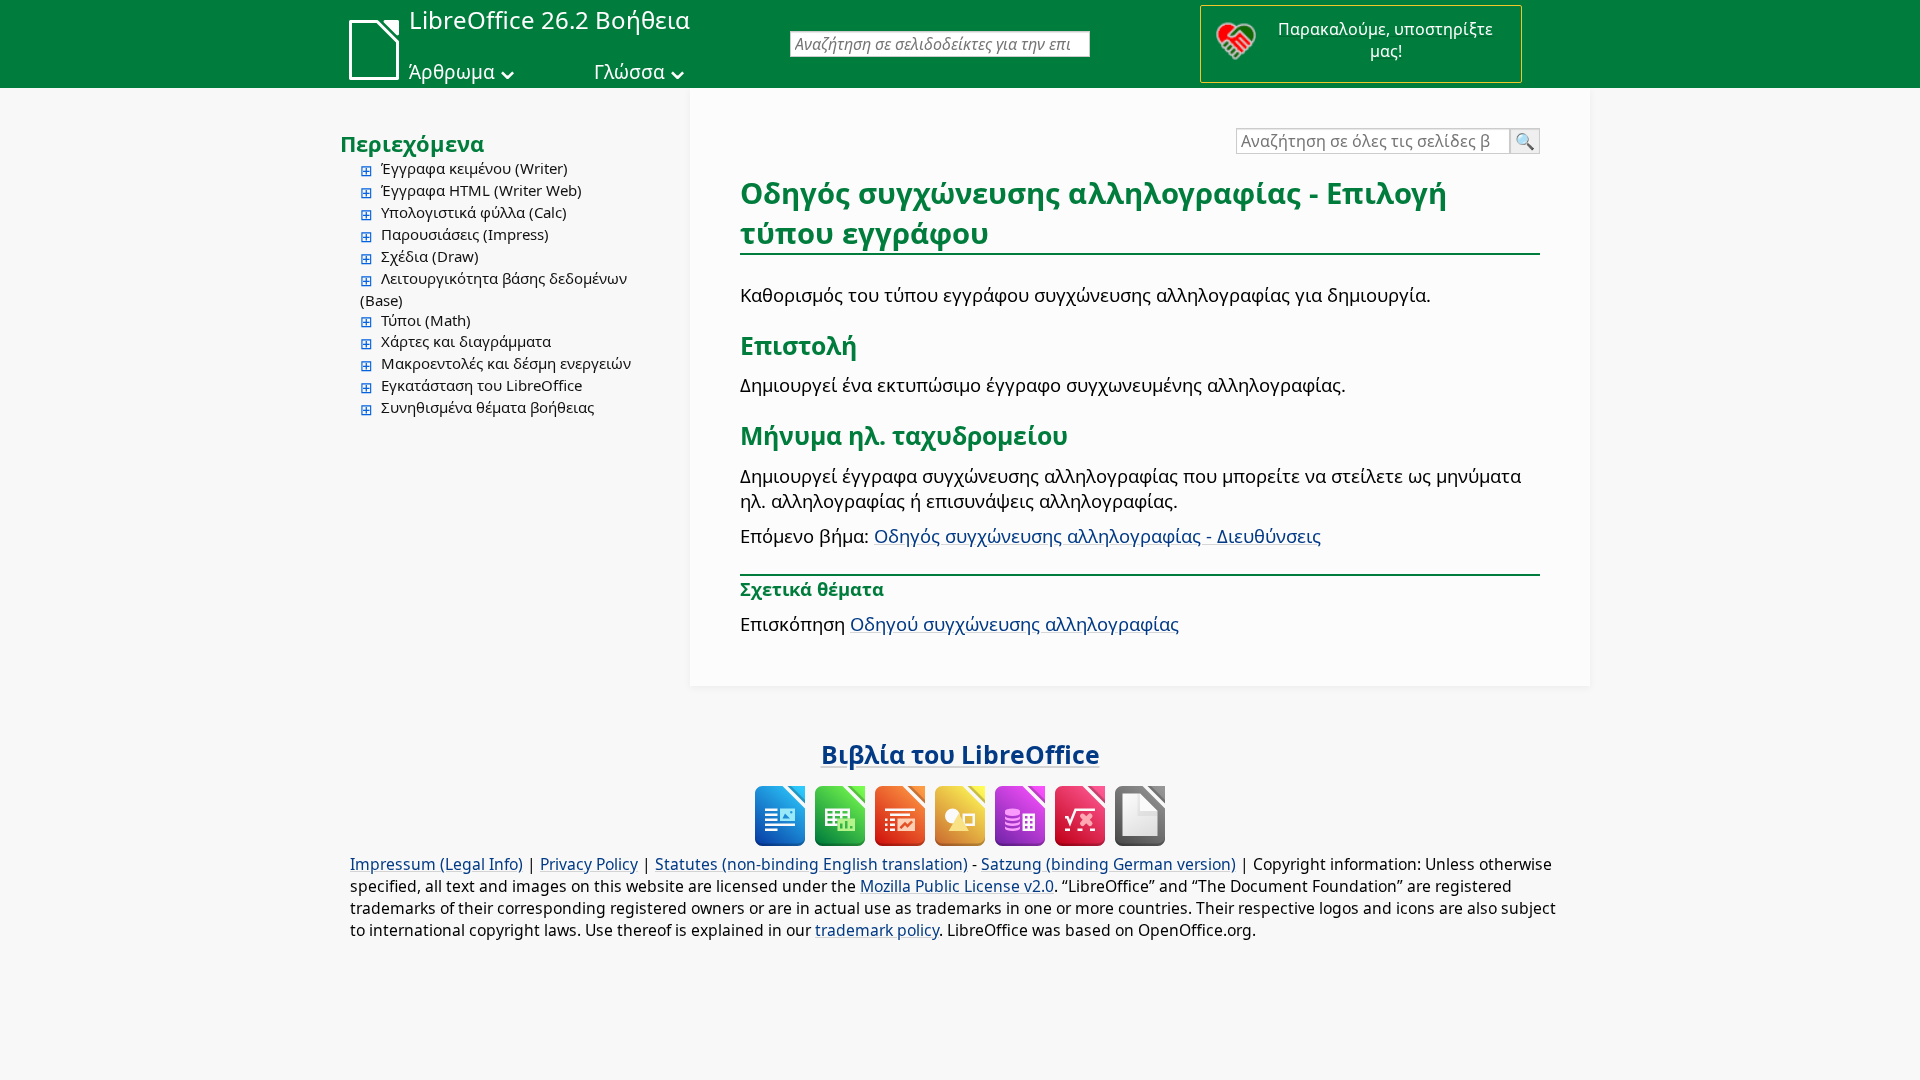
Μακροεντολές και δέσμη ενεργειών (506, 363)
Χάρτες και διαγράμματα (466, 341)
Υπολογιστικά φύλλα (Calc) (474, 212)
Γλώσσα (629, 72)
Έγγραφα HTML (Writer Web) (481, 190)
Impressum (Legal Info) (436, 864)
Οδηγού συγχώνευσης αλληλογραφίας (1014, 623)
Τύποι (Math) (426, 320)
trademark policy (877, 930)
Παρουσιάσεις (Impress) (465, 234)
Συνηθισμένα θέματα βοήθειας (487, 407)
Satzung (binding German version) (1108, 864)
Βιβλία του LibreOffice (960, 754)
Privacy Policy (589, 864)
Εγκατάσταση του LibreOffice (481, 385)
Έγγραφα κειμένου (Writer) (474, 168)
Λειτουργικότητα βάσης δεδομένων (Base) (493, 289)
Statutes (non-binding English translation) (811, 864)
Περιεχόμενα (412, 143)
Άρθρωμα (452, 72)
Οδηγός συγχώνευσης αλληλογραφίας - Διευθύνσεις (1097, 535)
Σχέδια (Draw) (430, 256)
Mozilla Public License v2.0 (957, 886)
